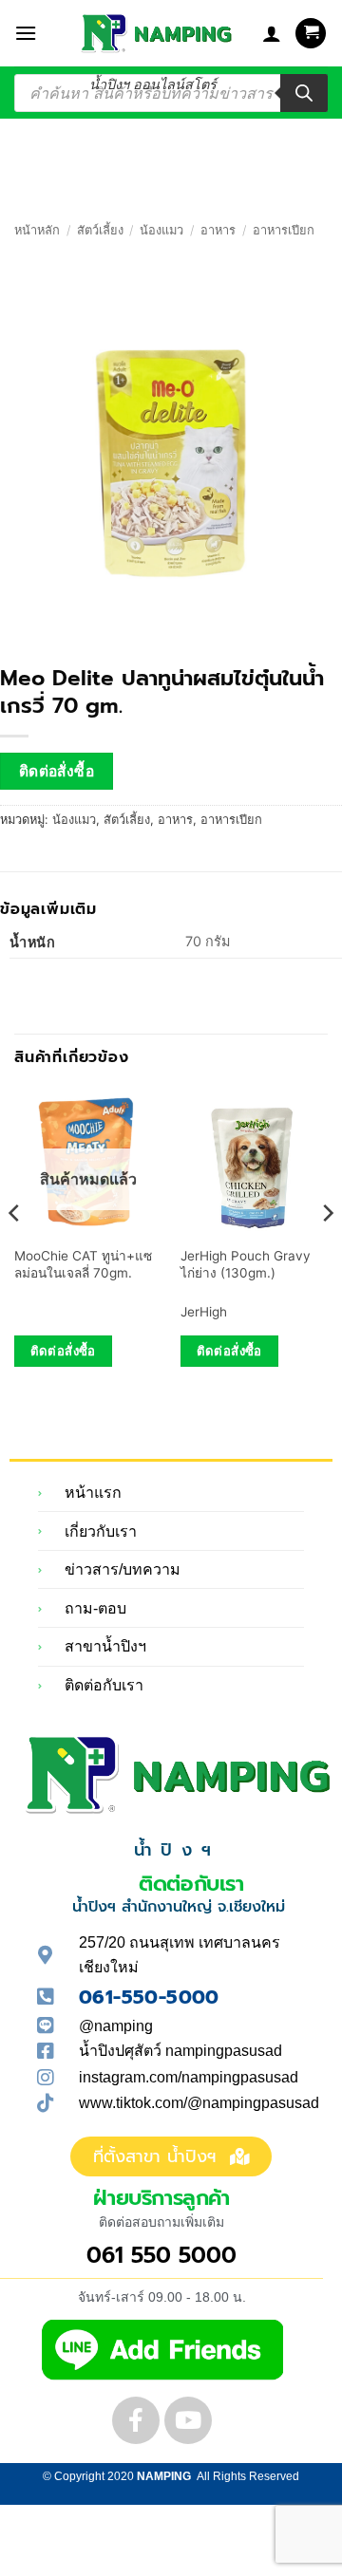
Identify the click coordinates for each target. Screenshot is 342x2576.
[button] (26, 33)
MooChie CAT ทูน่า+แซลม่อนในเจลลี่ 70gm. (83, 1264)
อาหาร (218, 230)
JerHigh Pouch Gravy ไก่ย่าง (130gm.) (246, 1264)
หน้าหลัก (37, 230)
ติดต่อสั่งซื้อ (57, 771)
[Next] (327, 1251)
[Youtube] (188, 2420)
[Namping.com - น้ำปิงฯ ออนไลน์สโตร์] (153, 33)
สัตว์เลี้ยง (100, 230)
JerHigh (204, 1312)
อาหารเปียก (284, 230)
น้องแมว (161, 230)
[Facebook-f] (136, 2420)
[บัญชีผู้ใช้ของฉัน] (272, 33)
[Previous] (15, 1251)
